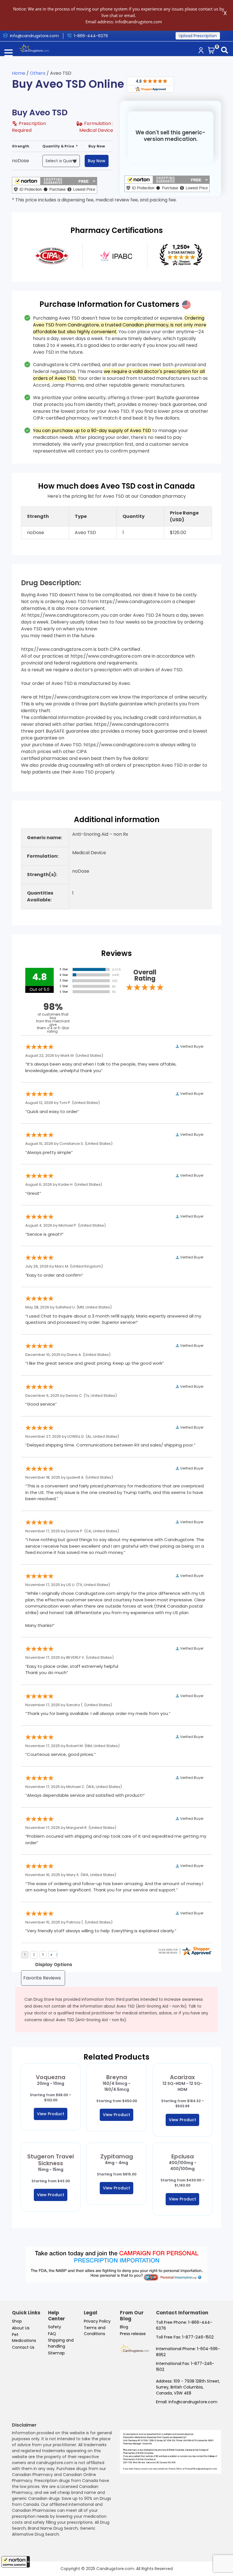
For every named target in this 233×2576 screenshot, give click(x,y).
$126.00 (178, 533)
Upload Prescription (198, 36)
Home (19, 73)
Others (38, 73)
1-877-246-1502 (198, 2337)
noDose (20, 161)
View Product (51, 2114)
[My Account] (202, 51)
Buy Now (97, 161)
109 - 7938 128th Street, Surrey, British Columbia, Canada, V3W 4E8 (188, 2387)
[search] (226, 51)
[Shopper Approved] (150, 84)
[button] (16, 2562)
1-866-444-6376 (91, 36)
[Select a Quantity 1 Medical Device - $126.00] (63, 161)
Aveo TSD (85, 533)
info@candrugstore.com (193, 2402)
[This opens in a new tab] (52, 256)
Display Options (54, 1965)
